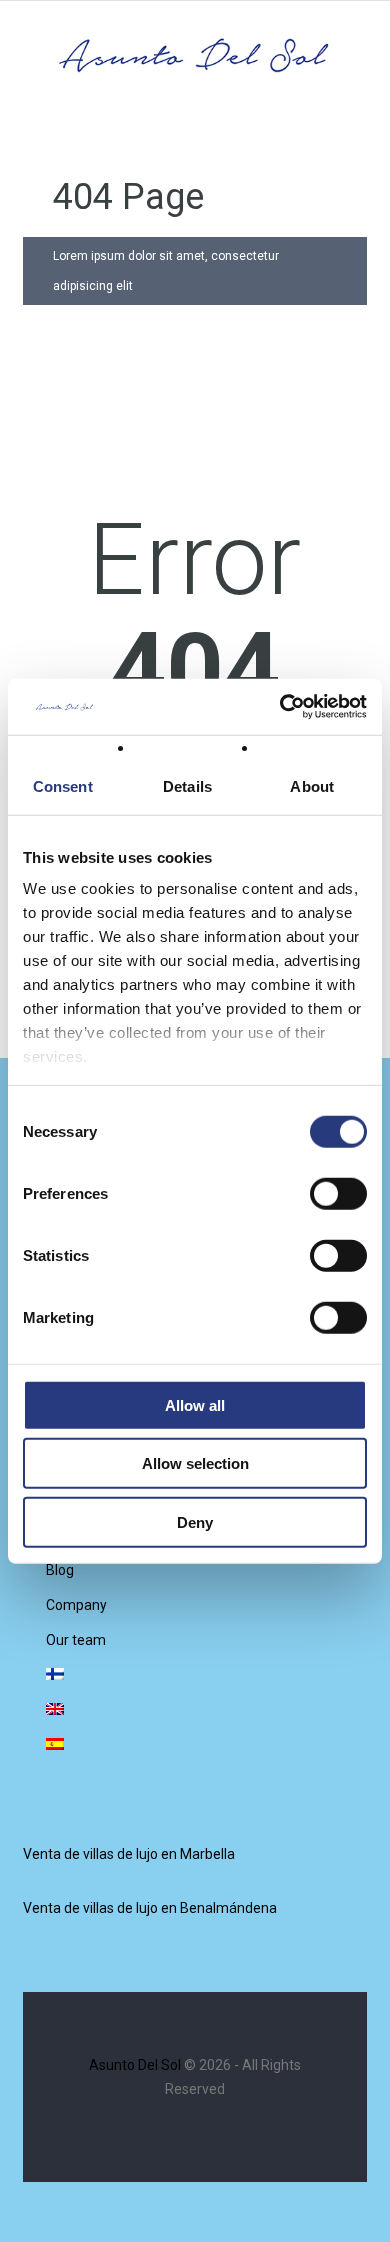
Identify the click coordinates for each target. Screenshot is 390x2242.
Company (76, 1605)
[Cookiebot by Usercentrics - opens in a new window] (280, 707)
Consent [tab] (63, 785)
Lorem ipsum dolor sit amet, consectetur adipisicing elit (166, 271)
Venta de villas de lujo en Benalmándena (150, 1908)
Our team (76, 1640)
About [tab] (312, 785)
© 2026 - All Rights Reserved (195, 2077)
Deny (195, 1521)
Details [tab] (187, 785)
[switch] (338, 1193)
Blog (60, 1570)
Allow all (195, 1404)
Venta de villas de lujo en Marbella (129, 1854)
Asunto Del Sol (135, 2065)
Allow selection (195, 1463)
